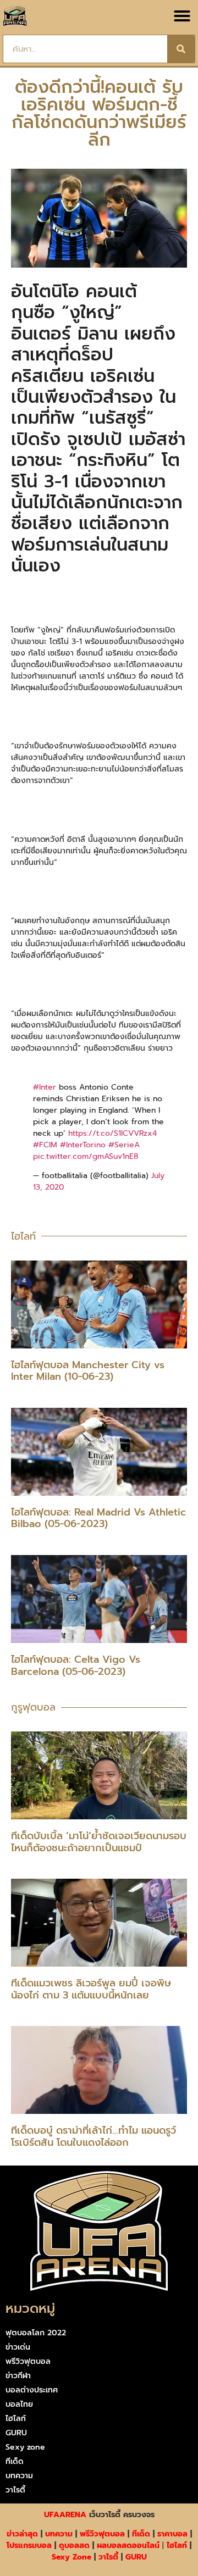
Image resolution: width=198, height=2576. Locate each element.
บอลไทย (19, 2404)
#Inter (45, 1087)
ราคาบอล (172, 2534)
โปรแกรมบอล (29, 2546)
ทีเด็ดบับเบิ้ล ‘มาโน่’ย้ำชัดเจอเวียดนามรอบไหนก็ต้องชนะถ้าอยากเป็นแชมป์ (99, 1842)
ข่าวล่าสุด (22, 2534)
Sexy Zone (71, 2557)
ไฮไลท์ (16, 2419)
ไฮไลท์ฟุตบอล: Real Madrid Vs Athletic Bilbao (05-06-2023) (98, 1518)
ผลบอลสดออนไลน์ (128, 2546)
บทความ (19, 2476)
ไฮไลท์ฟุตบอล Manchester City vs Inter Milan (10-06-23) (88, 1371)
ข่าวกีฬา (18, 2376)
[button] (182, 16)
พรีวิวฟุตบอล (28, 2361)
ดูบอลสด (74, 2546)
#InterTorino (83, 1145)
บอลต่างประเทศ (32, 2390)
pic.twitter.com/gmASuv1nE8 (86, 1156)
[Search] (181, 49)
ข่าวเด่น (18, 2347)
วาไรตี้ (15, 2490)
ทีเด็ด (15, 2461)
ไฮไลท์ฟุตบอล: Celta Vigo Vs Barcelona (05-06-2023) (76, 1665)
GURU (16, 2433)
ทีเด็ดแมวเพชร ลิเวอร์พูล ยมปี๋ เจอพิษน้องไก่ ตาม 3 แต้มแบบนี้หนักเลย (91, 1989)
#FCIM (45, 1145)
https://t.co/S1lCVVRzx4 (112, 1133)
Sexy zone (25, 2447)
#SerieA (124, 1145)
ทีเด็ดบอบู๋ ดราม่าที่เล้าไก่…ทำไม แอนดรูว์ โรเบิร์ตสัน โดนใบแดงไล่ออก (94, 2136)
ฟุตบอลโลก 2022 (36, 2333)
